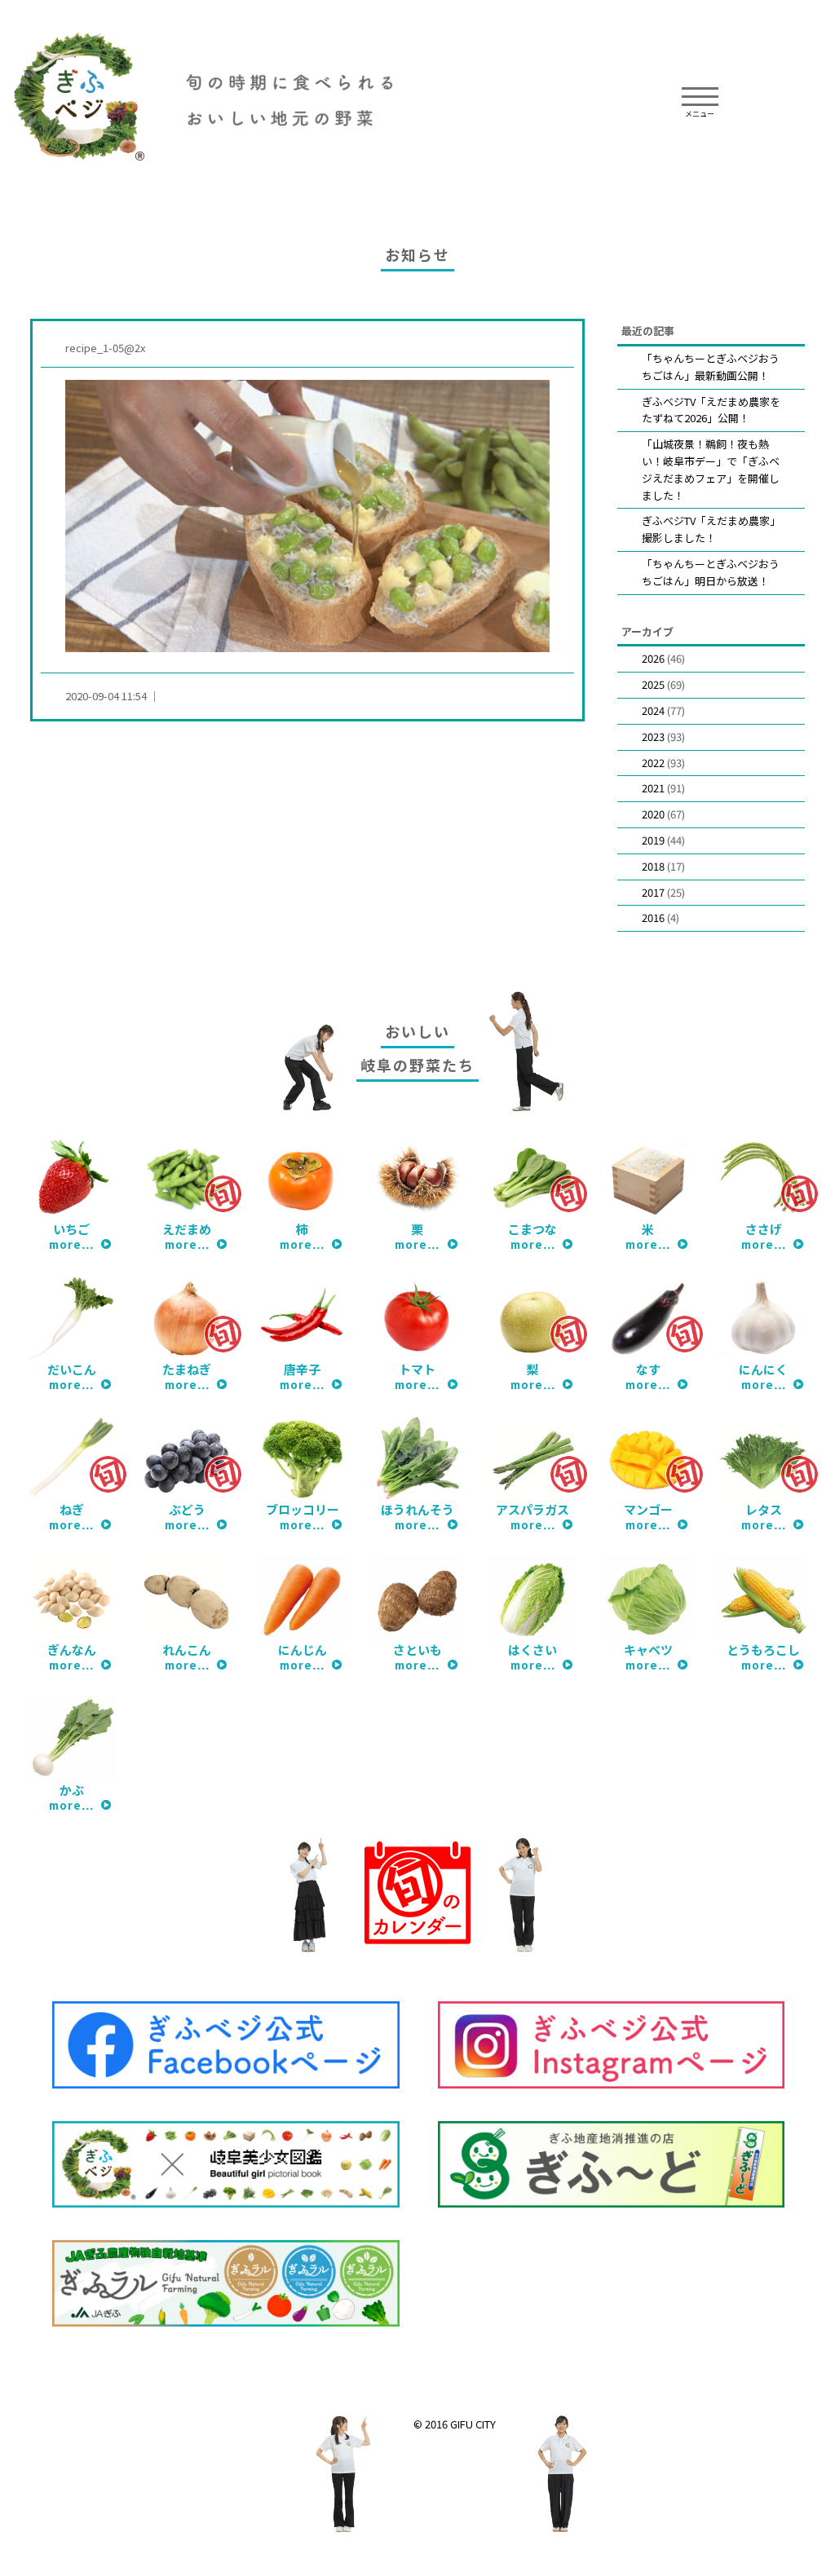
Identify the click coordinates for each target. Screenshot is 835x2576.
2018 (653, 866)
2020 (653, 814)
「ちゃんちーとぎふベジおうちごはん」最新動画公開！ (711, 367)
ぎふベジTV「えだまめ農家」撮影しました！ (711, 529)
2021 (653, 788)
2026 (653, 658)
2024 (653, 710)
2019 (653, 840)
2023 (653, 737)
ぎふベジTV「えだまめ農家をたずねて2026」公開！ (711, 410)
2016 (653, 917)
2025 (653, 684)
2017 (653, 892)
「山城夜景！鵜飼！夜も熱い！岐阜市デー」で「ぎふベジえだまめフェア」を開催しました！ (711, 469)
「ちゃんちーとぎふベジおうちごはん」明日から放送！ (711, 572)
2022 (653, 763)
